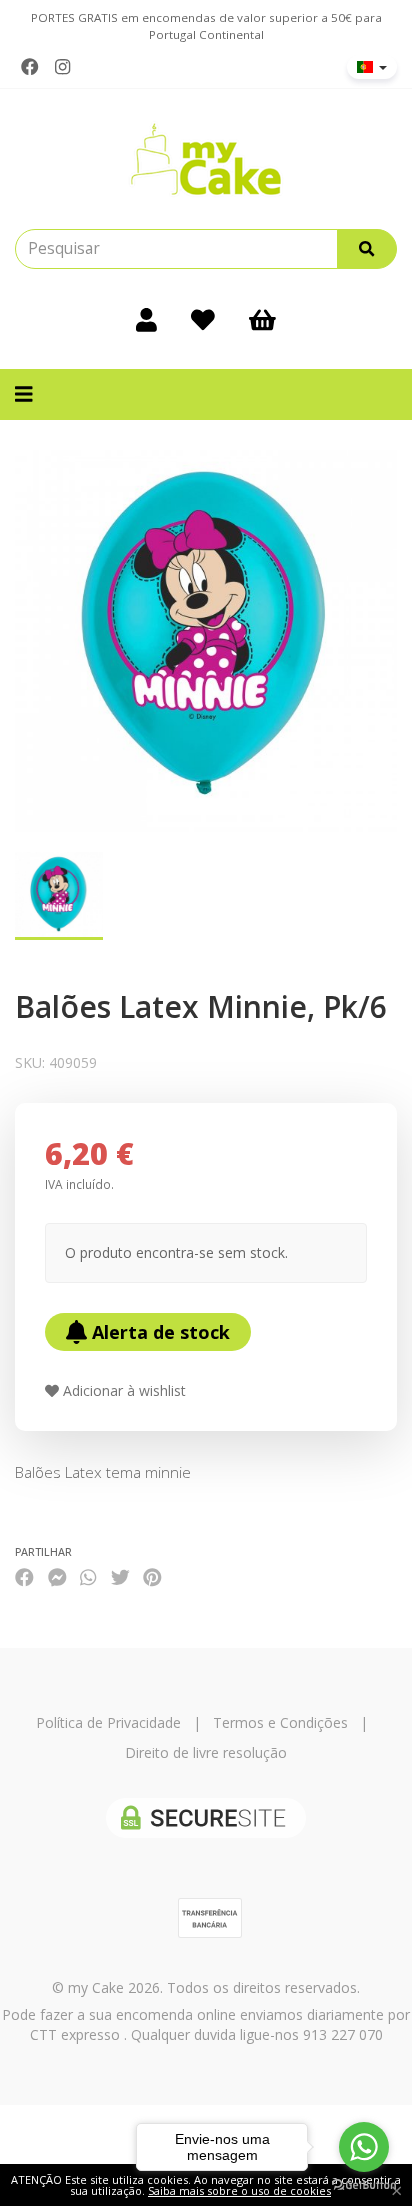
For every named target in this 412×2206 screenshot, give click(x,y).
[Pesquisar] (367, 249)
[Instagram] (62, 67)
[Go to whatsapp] (364, 2147)
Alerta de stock (158, 1332)
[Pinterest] (152, 1577)
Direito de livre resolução (206, 1752)
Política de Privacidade (108, 1722)
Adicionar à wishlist (122, 1390)
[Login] (146, 319)
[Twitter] (120, 1577)
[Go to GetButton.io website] (364, 2185)
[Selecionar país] (372, 67)
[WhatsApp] (88, 1577)
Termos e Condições (280, 1722)
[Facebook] (30, 67)
